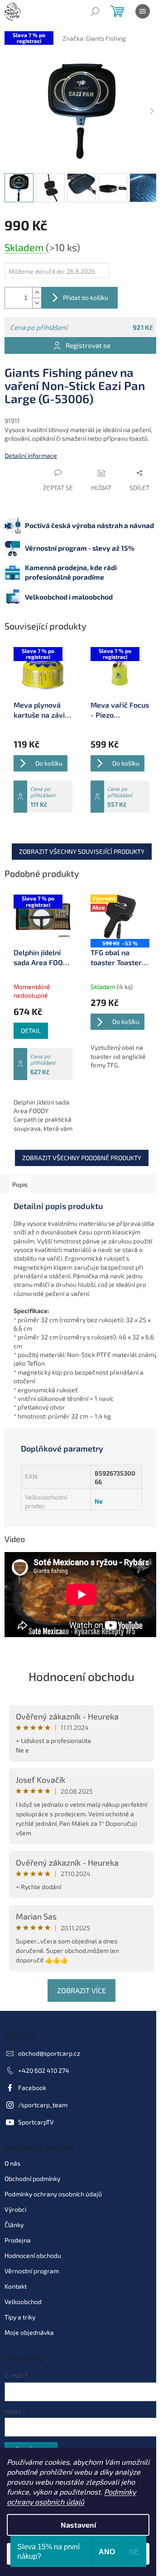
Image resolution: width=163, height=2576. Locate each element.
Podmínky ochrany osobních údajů (53, 2194)
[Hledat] (95, 11)
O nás (12, 2163)
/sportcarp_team (43, 2105)
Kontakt (16, 2286)
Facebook (32, 2088)
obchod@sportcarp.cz (49, 2053)
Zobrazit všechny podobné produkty (82, 1158)
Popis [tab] (20, 1184)
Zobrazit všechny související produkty (82, 851)
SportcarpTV (36, 2122)
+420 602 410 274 (44, 2070)
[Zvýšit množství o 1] (37, 293)
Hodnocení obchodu (81, 1676)
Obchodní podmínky (32, 2178)
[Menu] (143, 11)
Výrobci (15, 2209)
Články (14, 2225)
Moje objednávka (29, 2332)
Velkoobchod (23, 2302)
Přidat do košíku (86, 298)
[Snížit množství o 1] (37, 303)
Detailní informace (31, 455)
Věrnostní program (32, 2271)
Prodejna (18, 2240)
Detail (31, 1031)
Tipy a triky (20, 2317)
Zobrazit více (81, 1990)
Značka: (94, 38)
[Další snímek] (152, 111)
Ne (99, 1501)
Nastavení (78, 2525)
